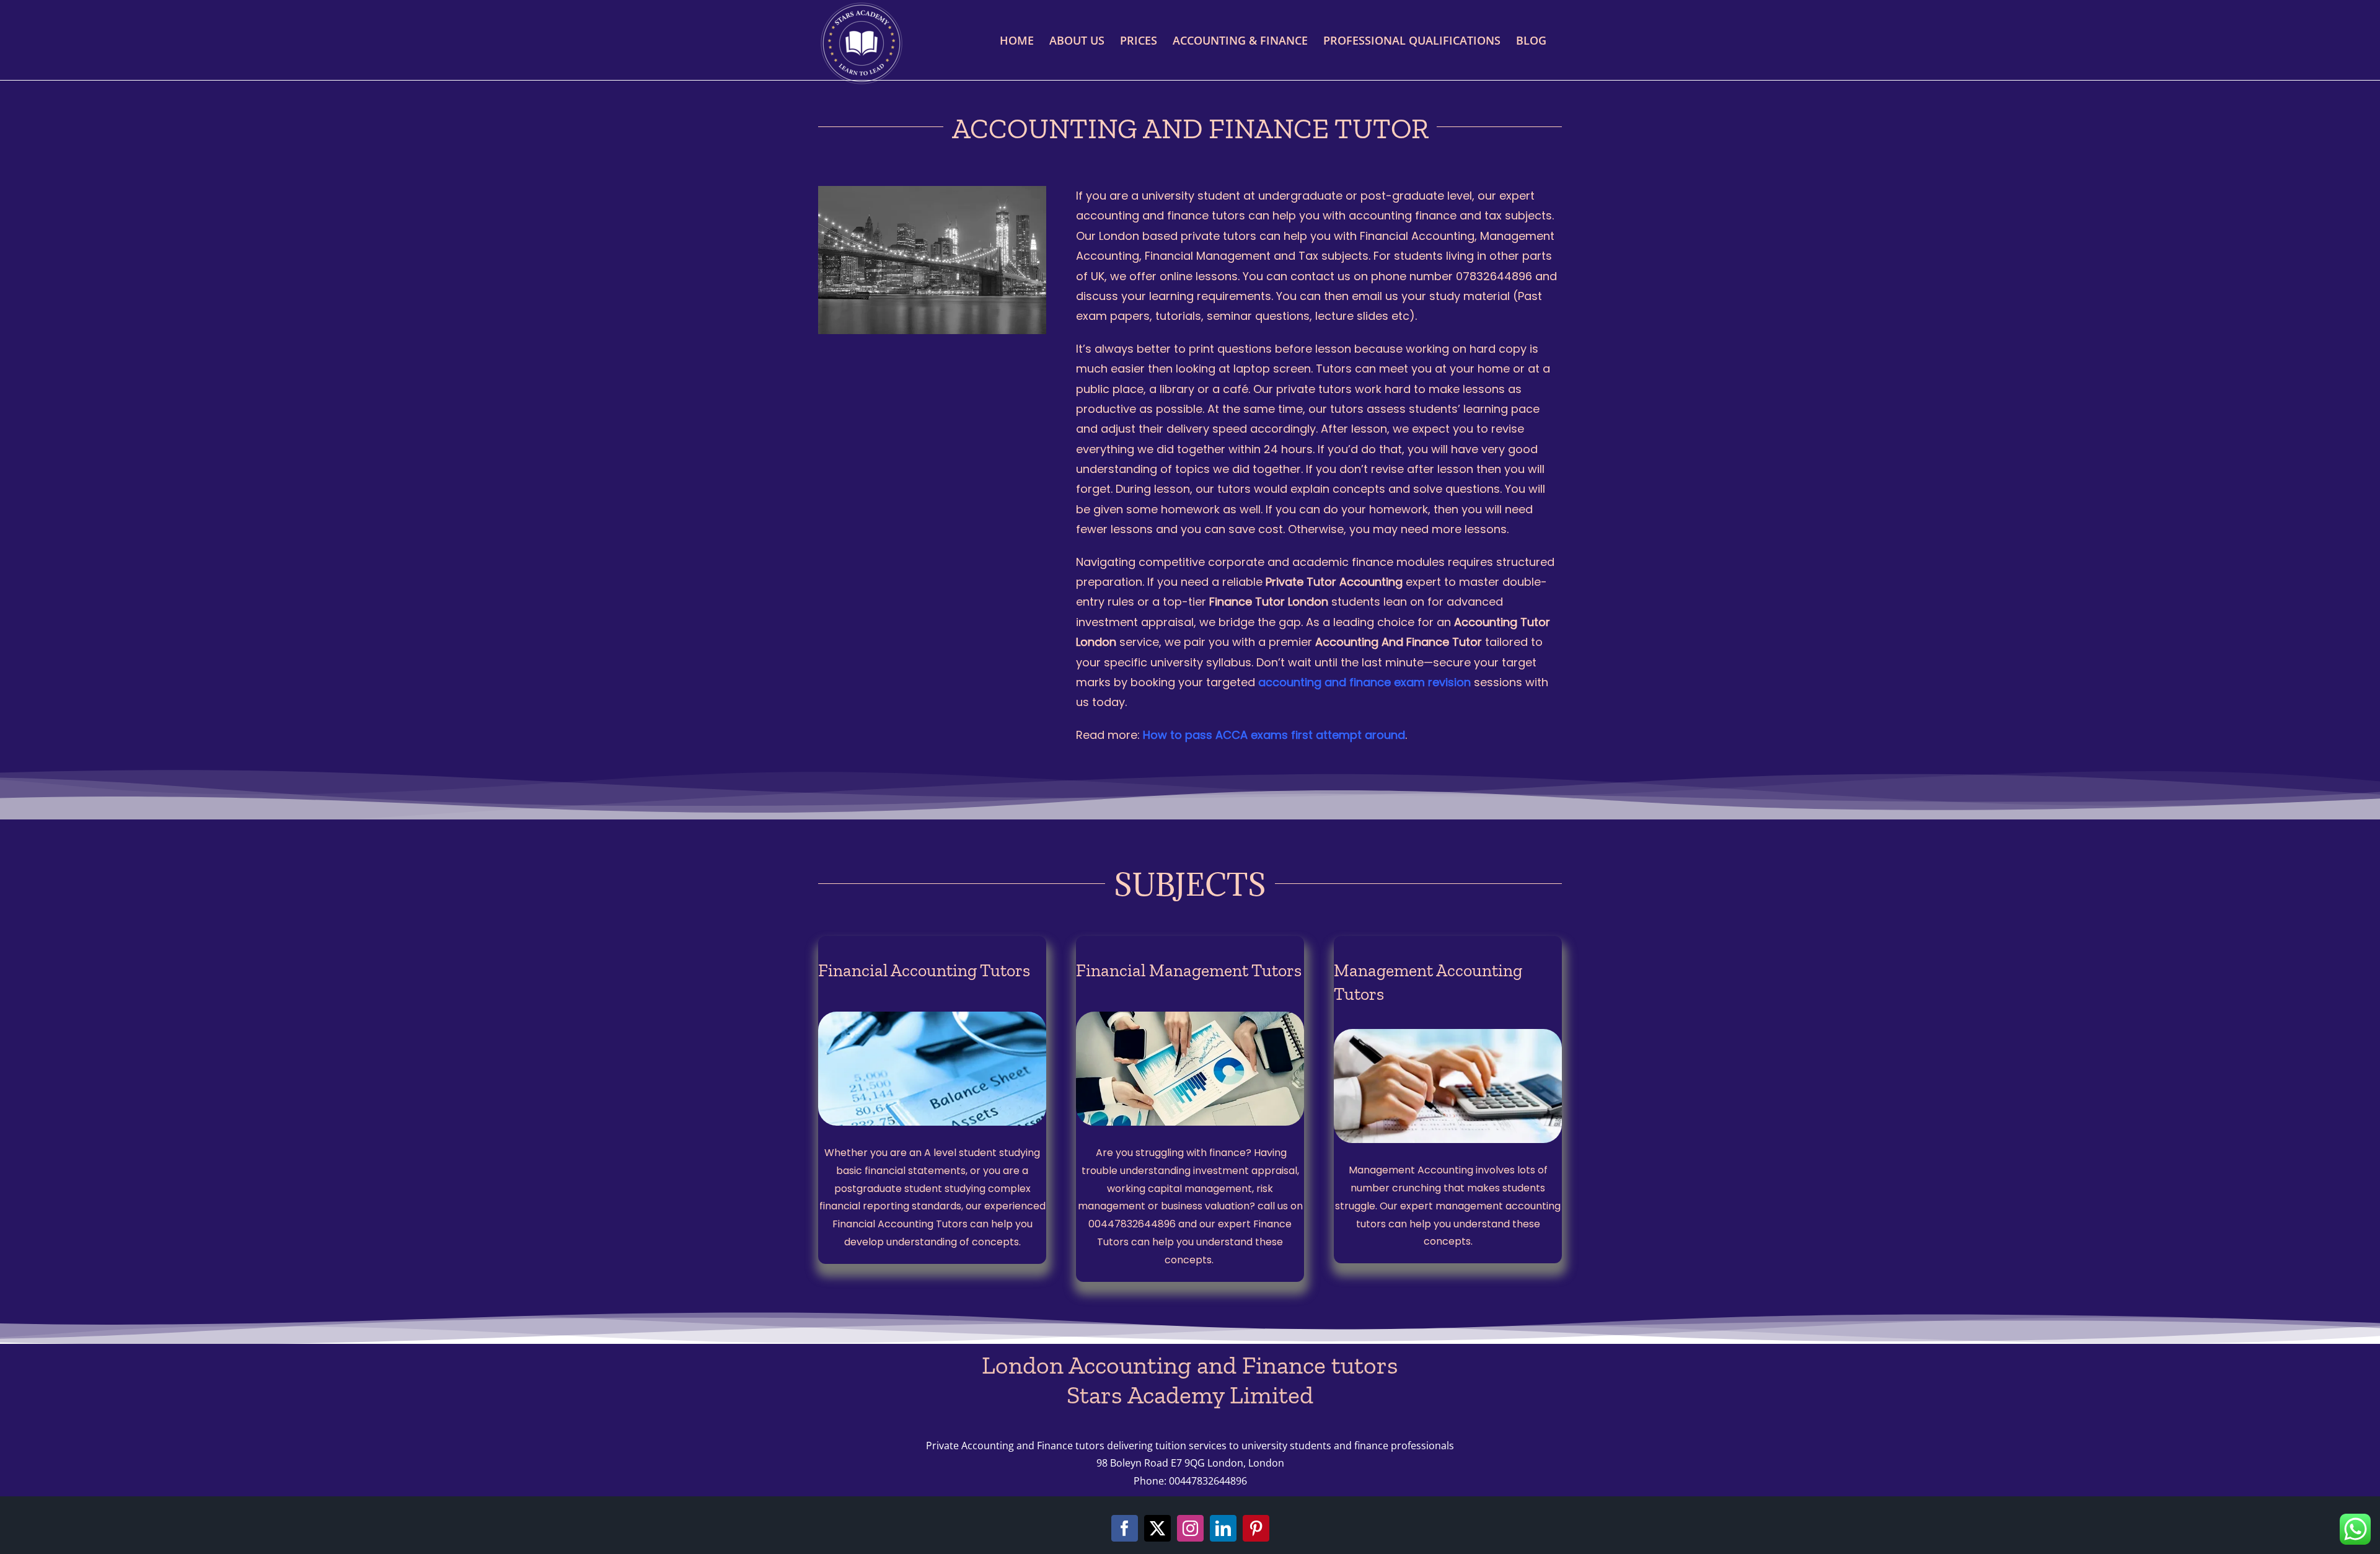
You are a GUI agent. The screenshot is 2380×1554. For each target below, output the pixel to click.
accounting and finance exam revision (1364, 682)
